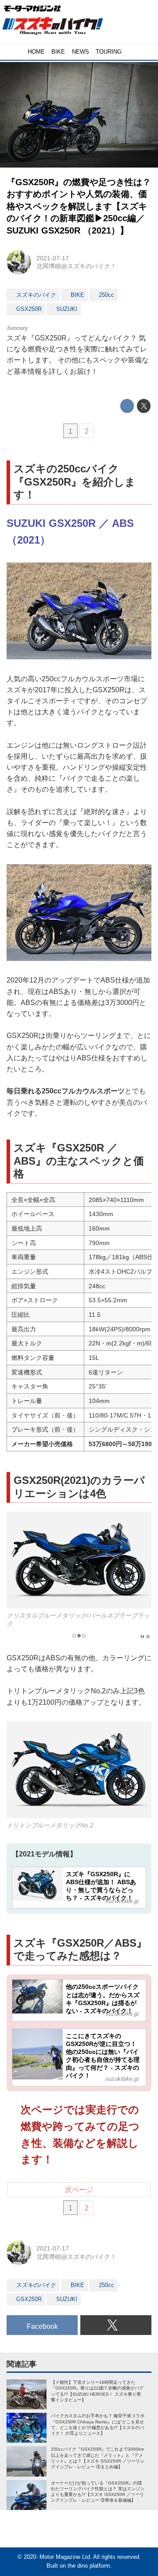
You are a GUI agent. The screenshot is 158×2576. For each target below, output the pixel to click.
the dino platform (89, 2566)
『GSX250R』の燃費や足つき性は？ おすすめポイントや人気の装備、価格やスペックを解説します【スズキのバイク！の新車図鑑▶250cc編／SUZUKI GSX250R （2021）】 (79, 206)
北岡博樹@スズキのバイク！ (76, 266)
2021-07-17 (53, 258)
